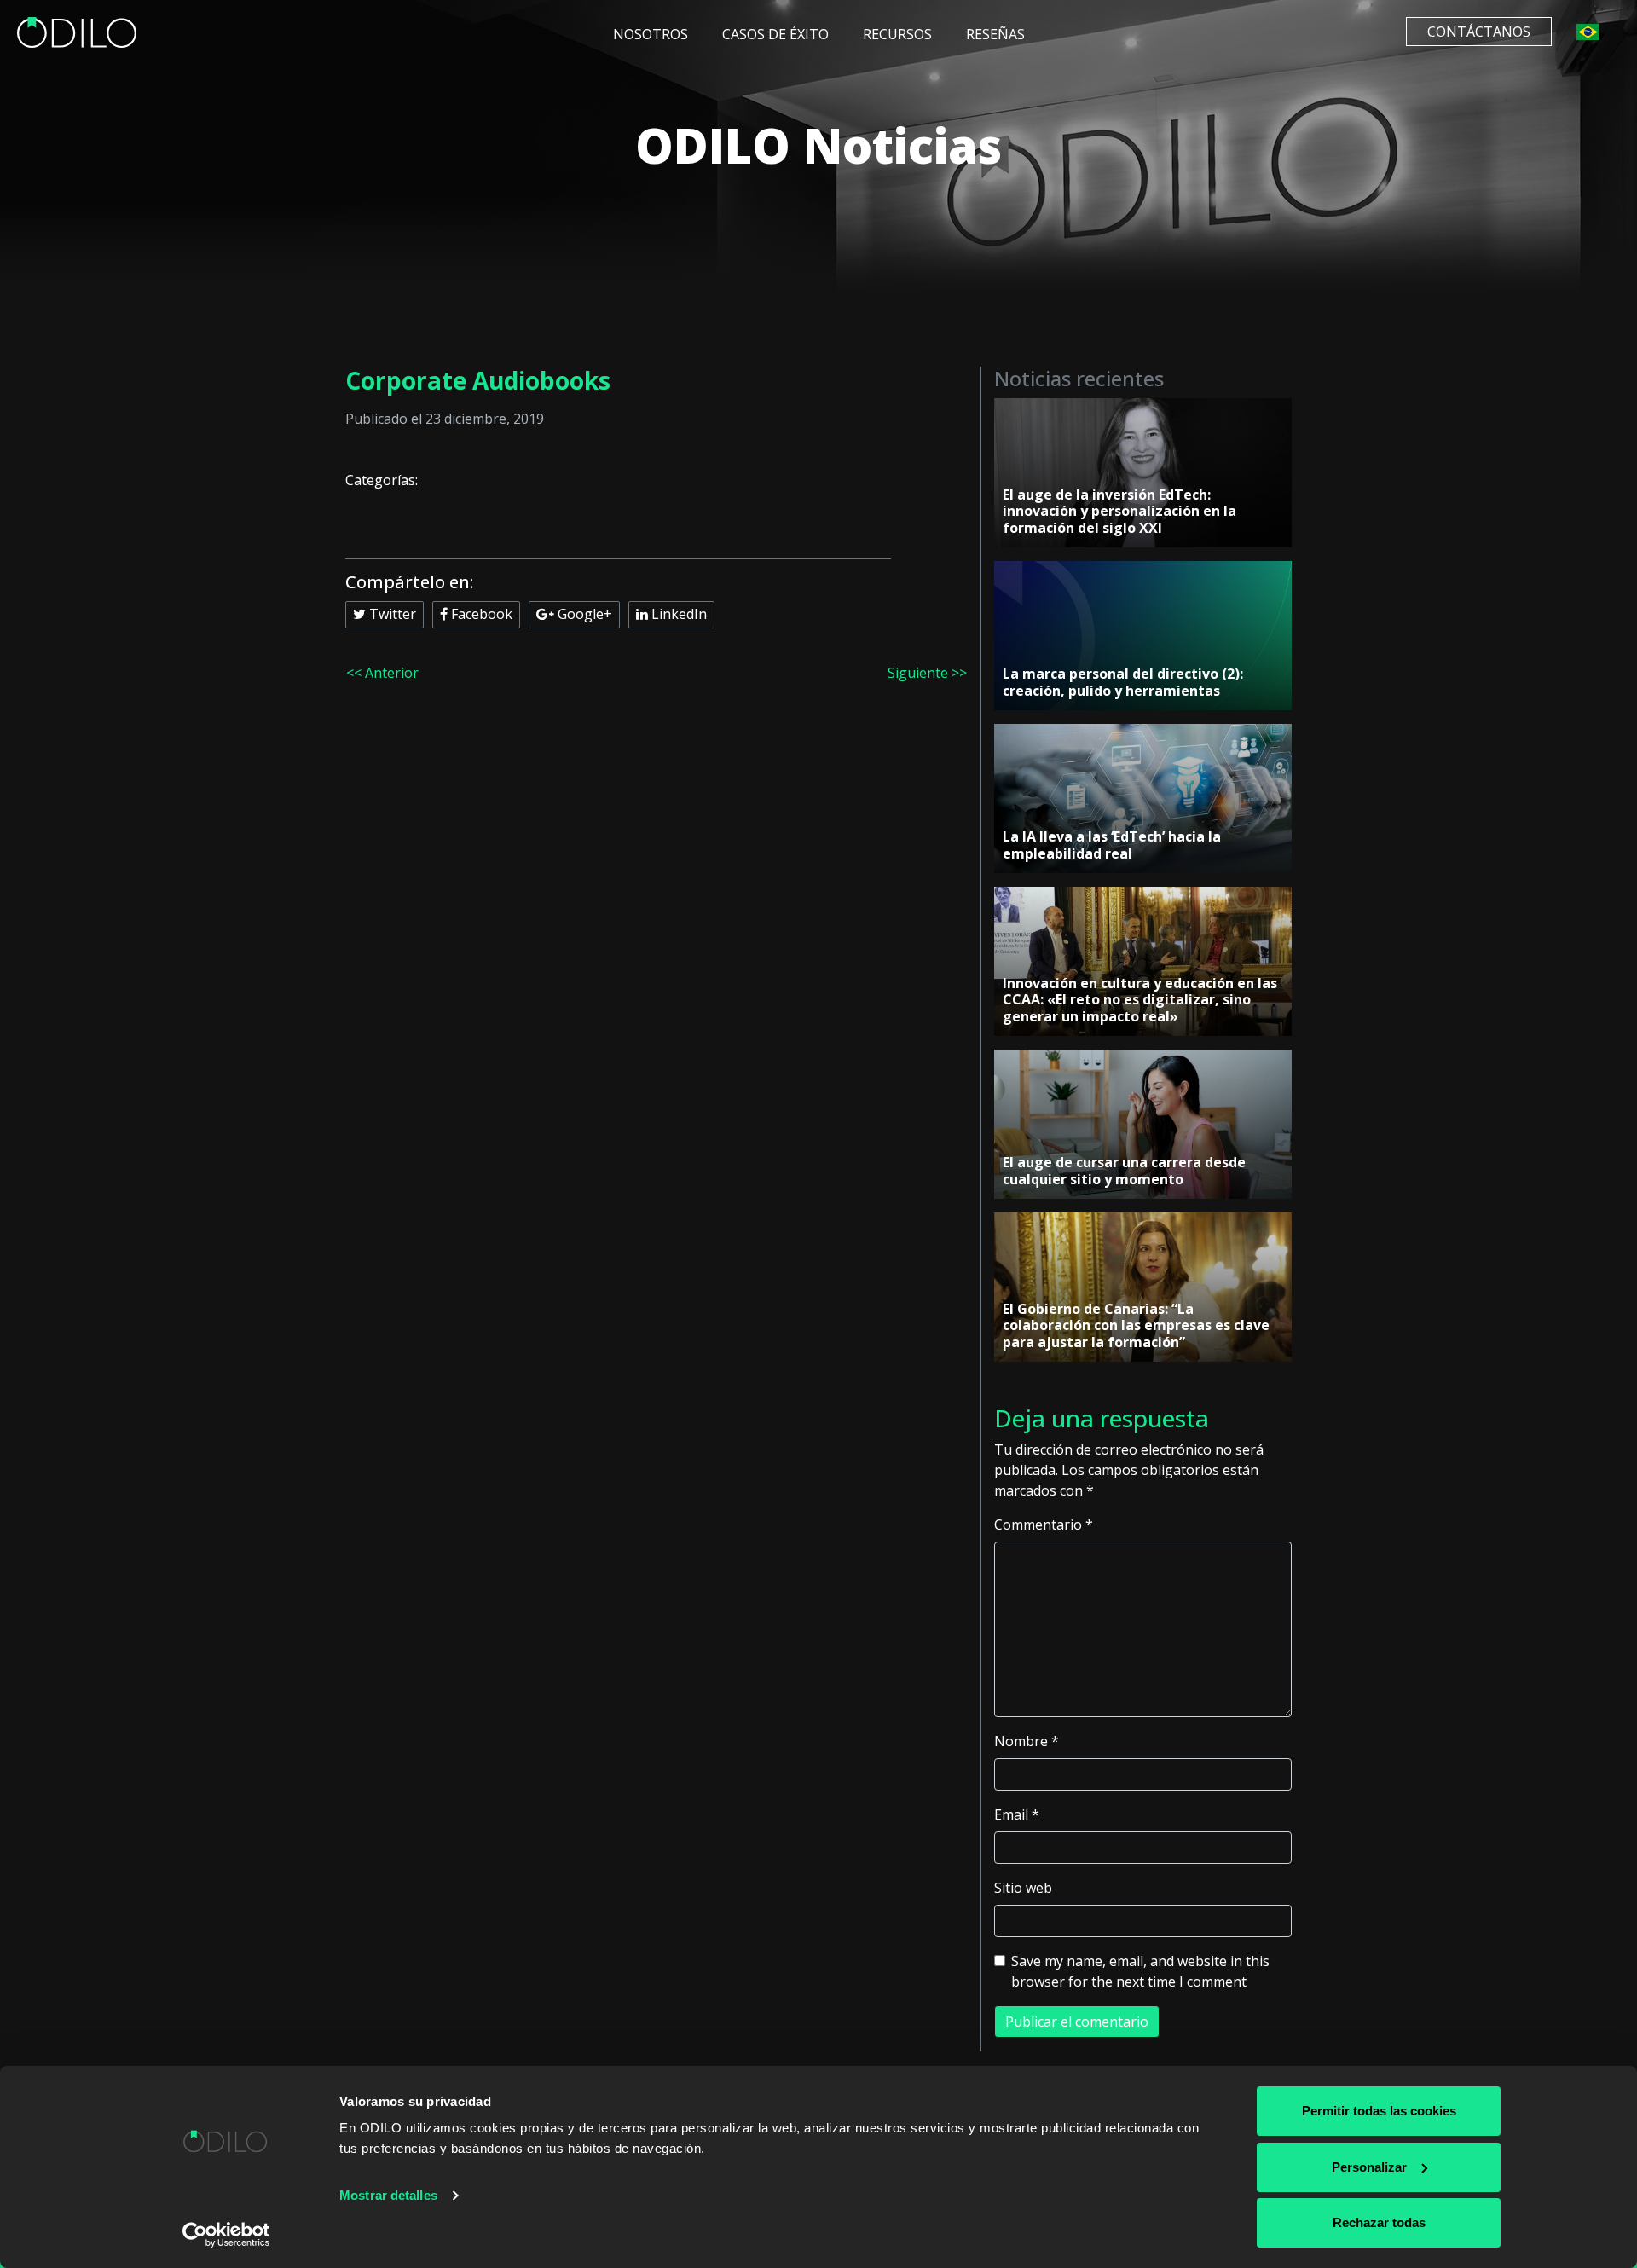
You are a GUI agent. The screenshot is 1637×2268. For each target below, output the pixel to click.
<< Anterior (382, 673)
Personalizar (1369, 2167)
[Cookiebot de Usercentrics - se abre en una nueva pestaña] (226, 2235)
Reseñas (995, 34)
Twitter (391, 614)
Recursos (897, 34)
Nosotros (651, 34)
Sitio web (1023, 1888)
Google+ (583, 614)
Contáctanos (1479, 32)
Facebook (480, 614)
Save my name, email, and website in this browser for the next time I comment (1140, 1971)
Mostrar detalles (388, 2195)
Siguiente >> (927, 673)
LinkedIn (677, 614)
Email (1017, 1814)
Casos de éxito (775, 34)
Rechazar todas (1379, 2222)
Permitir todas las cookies (1379, 2111)
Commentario (1044, 1525)
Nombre (1027, 1741)
